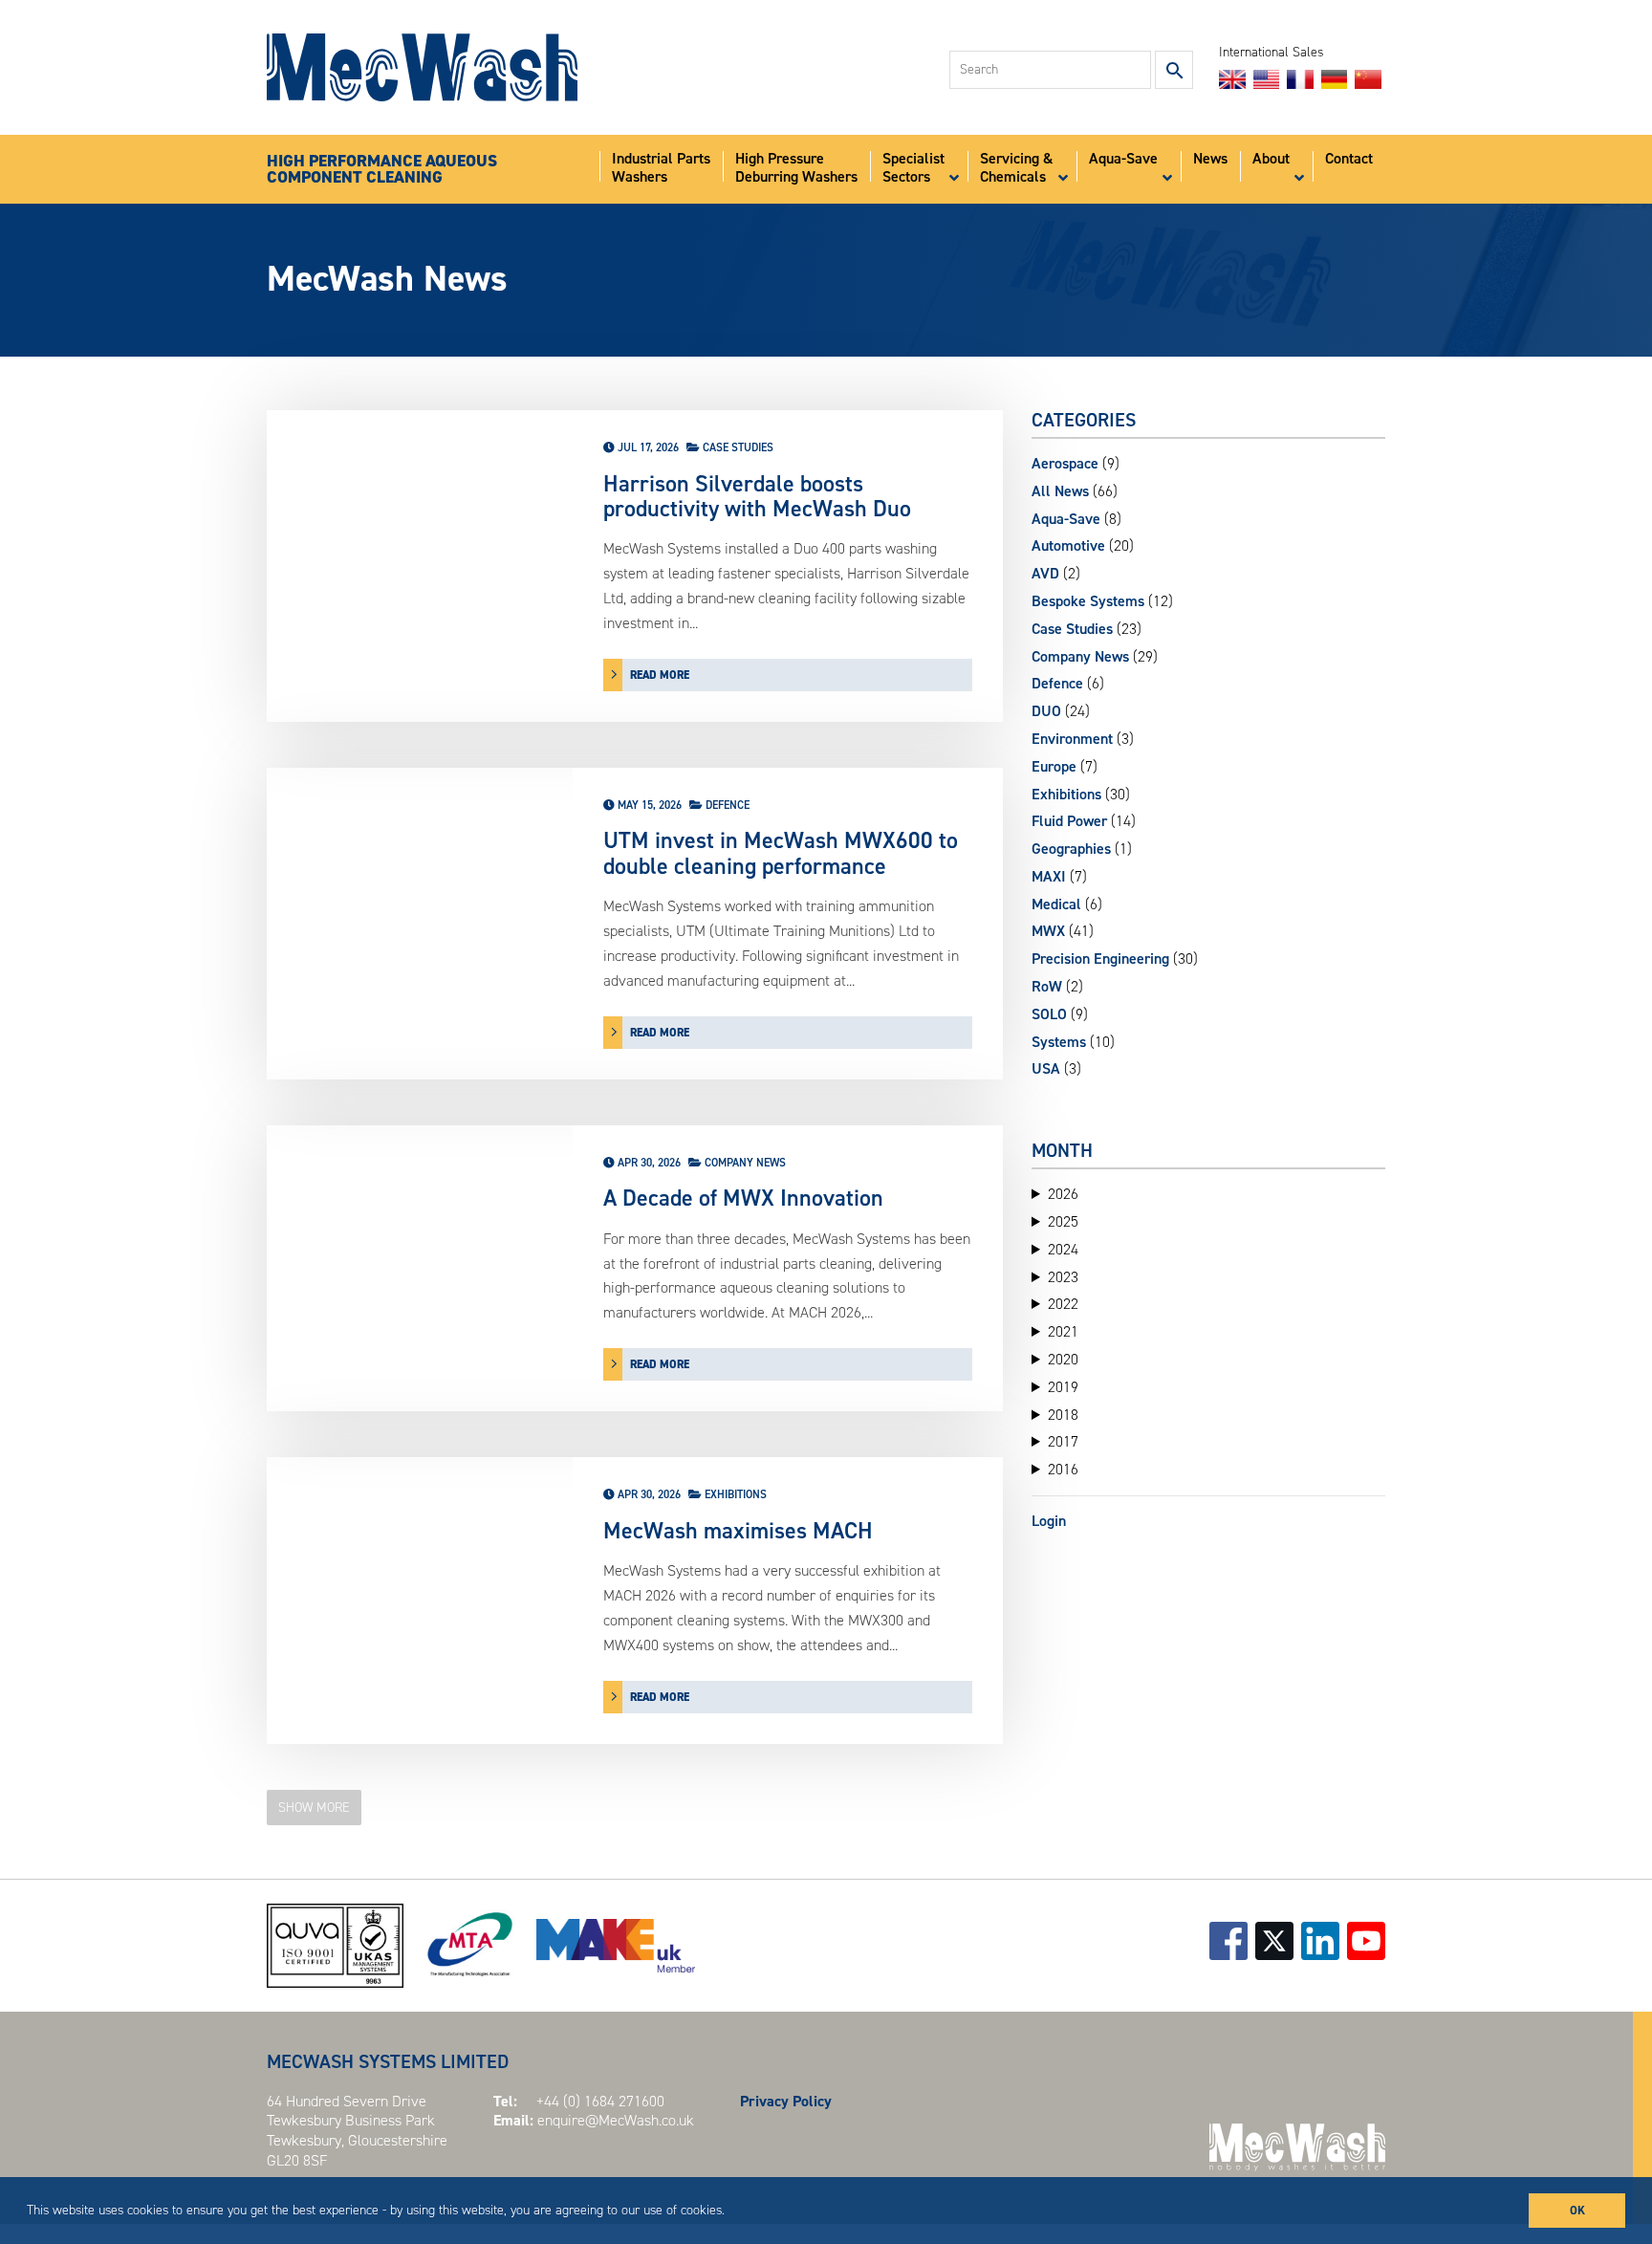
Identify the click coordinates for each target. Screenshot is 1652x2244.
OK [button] (1577, 2210)
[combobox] (1050, 70)
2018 (1063, 1415)
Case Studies (738, 447)
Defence (728, 805)
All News (1060, 491)
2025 (1063, 1222)
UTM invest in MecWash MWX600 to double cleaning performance (781, 853)
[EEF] (616, 1946)
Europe (1054, 766)
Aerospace (1065, 463)
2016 (1063, 1470)
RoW (1047, 986)
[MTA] (470, 1946)
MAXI (1049, 876)
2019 (1063, 1387)
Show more (314, 1808)
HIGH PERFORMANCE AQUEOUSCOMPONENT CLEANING (382, 170)
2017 (1063, 1442)
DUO (1046, 711)
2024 (1063, 1250)
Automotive (1068, 545)
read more (660, 675)
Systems (1059, 1042)
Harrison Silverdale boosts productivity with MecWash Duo (757, 497)
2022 (1063, 1304)
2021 (1063, 1332)
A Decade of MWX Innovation (743, 1198)
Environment (1072, 739)
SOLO (1049, 1014)
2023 (1063, 1277)
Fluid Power (1069, 821)
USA (1046, 1068)
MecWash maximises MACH (738, 1531)
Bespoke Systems (1088, 601)
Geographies (1071, 849)
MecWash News (387, 278)
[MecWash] (422, 67)
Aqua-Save (1066, 519)
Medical (1056, 904)
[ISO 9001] (335, 1946)
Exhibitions (736, 1494)
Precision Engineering (1100, 959)
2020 (1063, 1360)
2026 (1063, 1194)
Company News (745, 1163)
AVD (1045, 573)
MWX (1048, 931)
